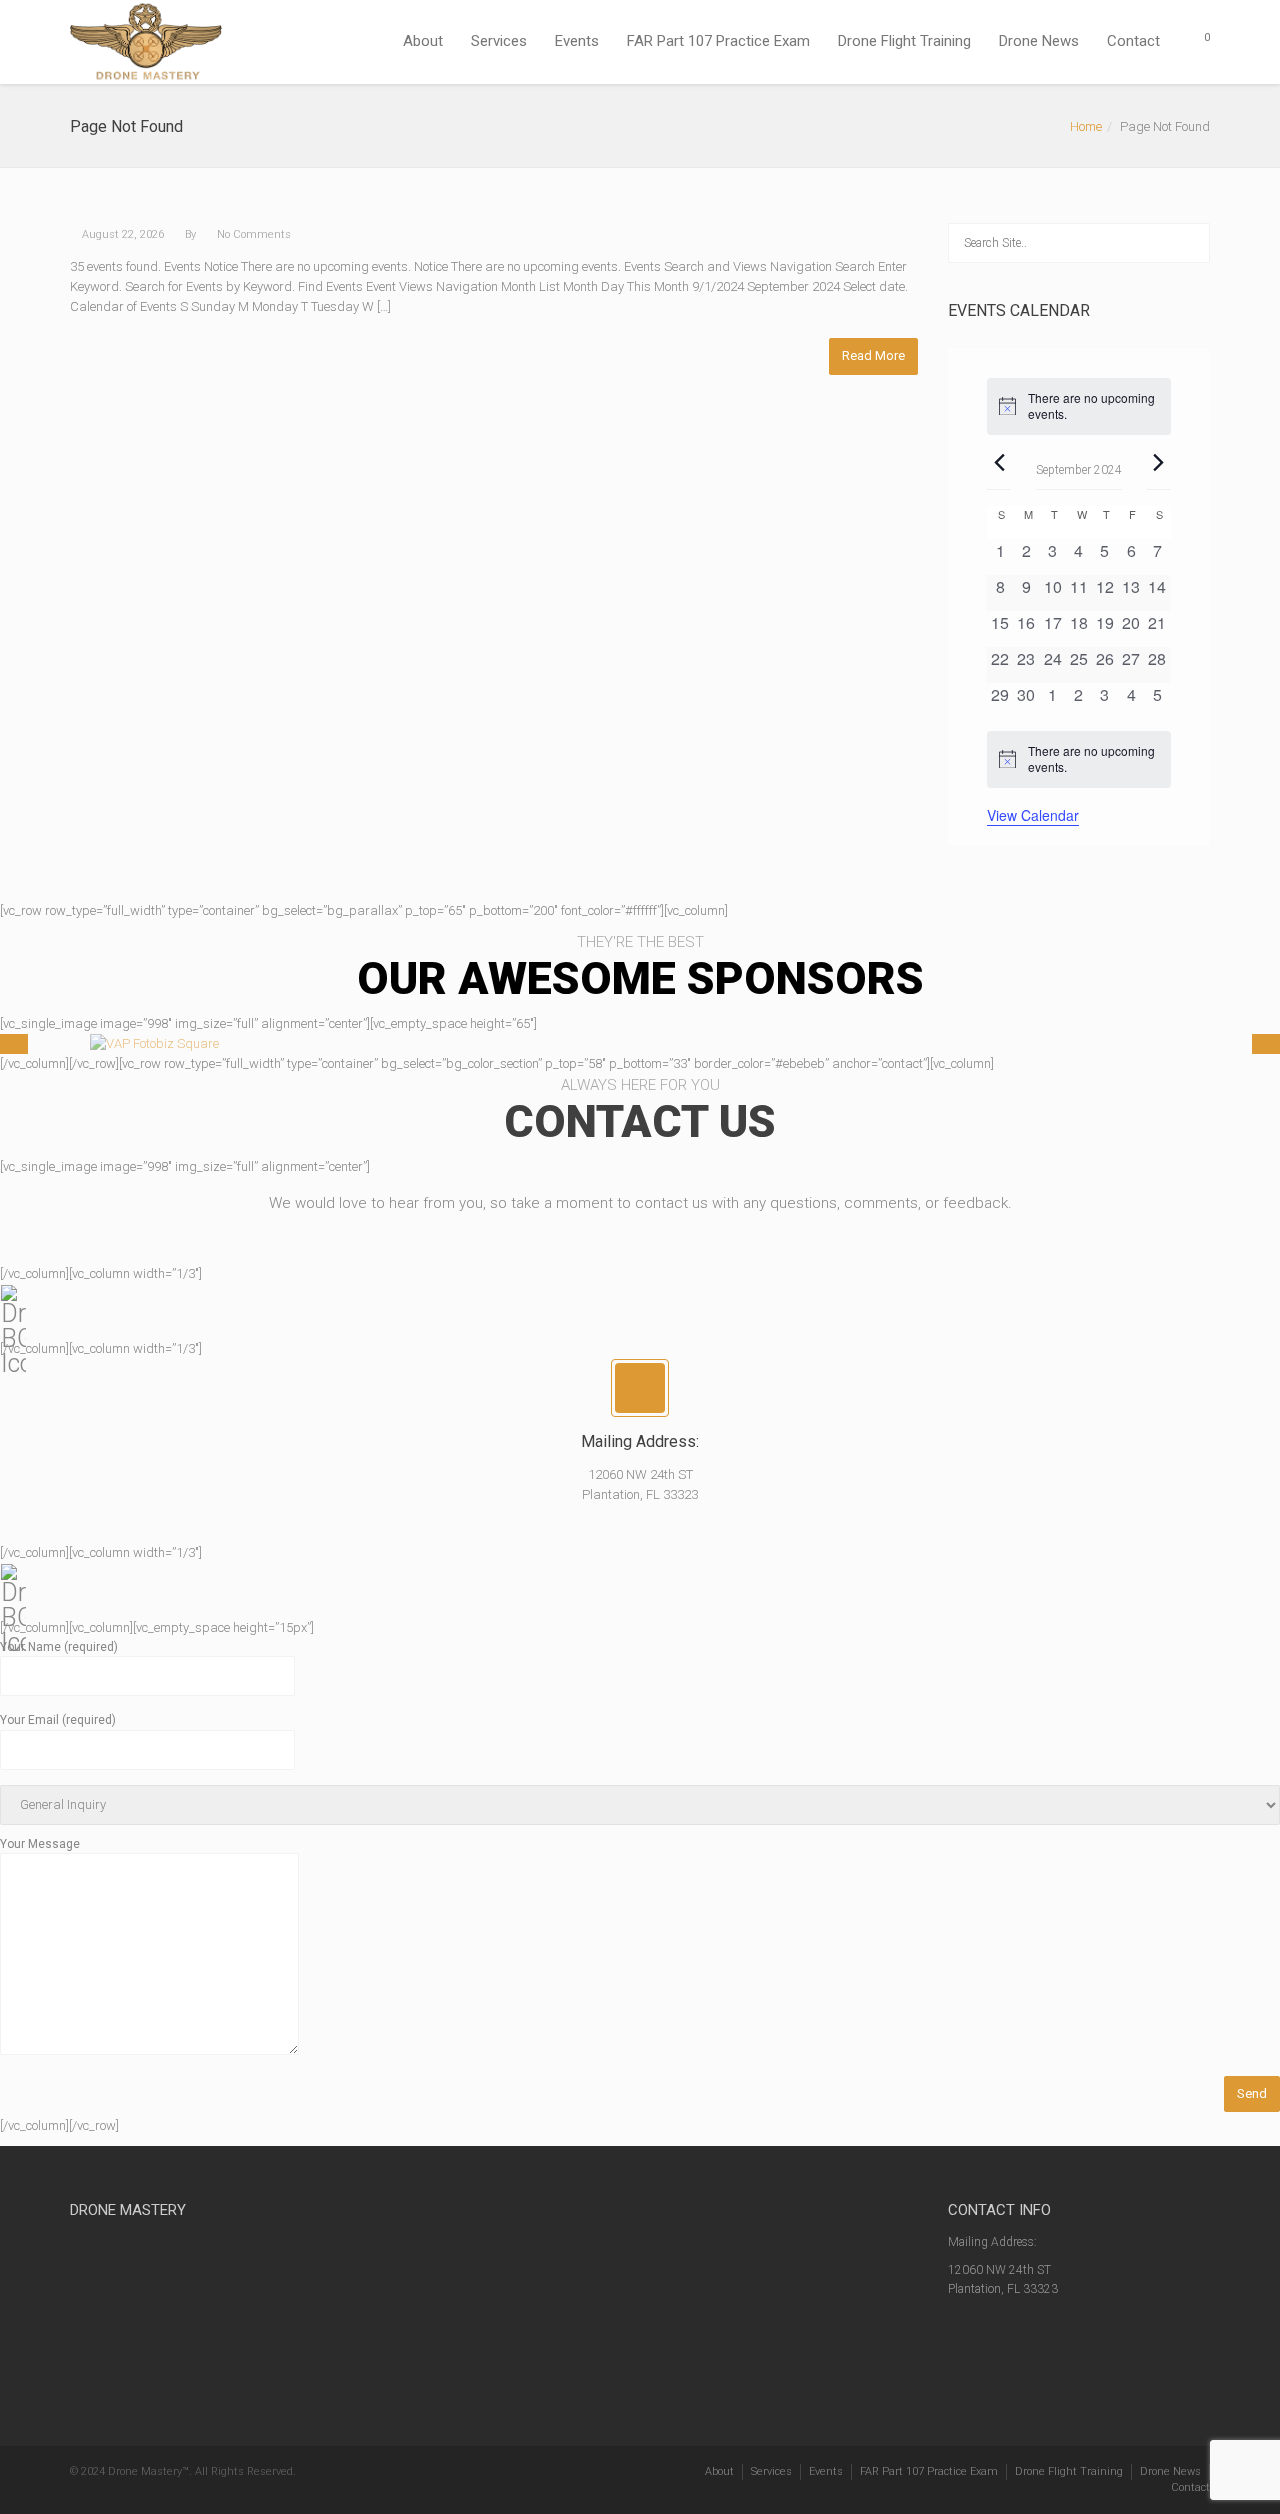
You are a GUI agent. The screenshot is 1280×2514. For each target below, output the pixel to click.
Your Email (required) (58, 1720)
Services (499, 41)
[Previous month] (999, 463)
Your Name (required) (59, 1647)
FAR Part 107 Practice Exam (718, 41)
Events (577, 41)
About (423, 41)
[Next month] (1159, 463)
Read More (873, 355)
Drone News (1039, 41)
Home (1086, 126)
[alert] (1079, 406)
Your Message (40, 1844)
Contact (1133, 41)
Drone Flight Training (904, 41)
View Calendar (1033, 815)
